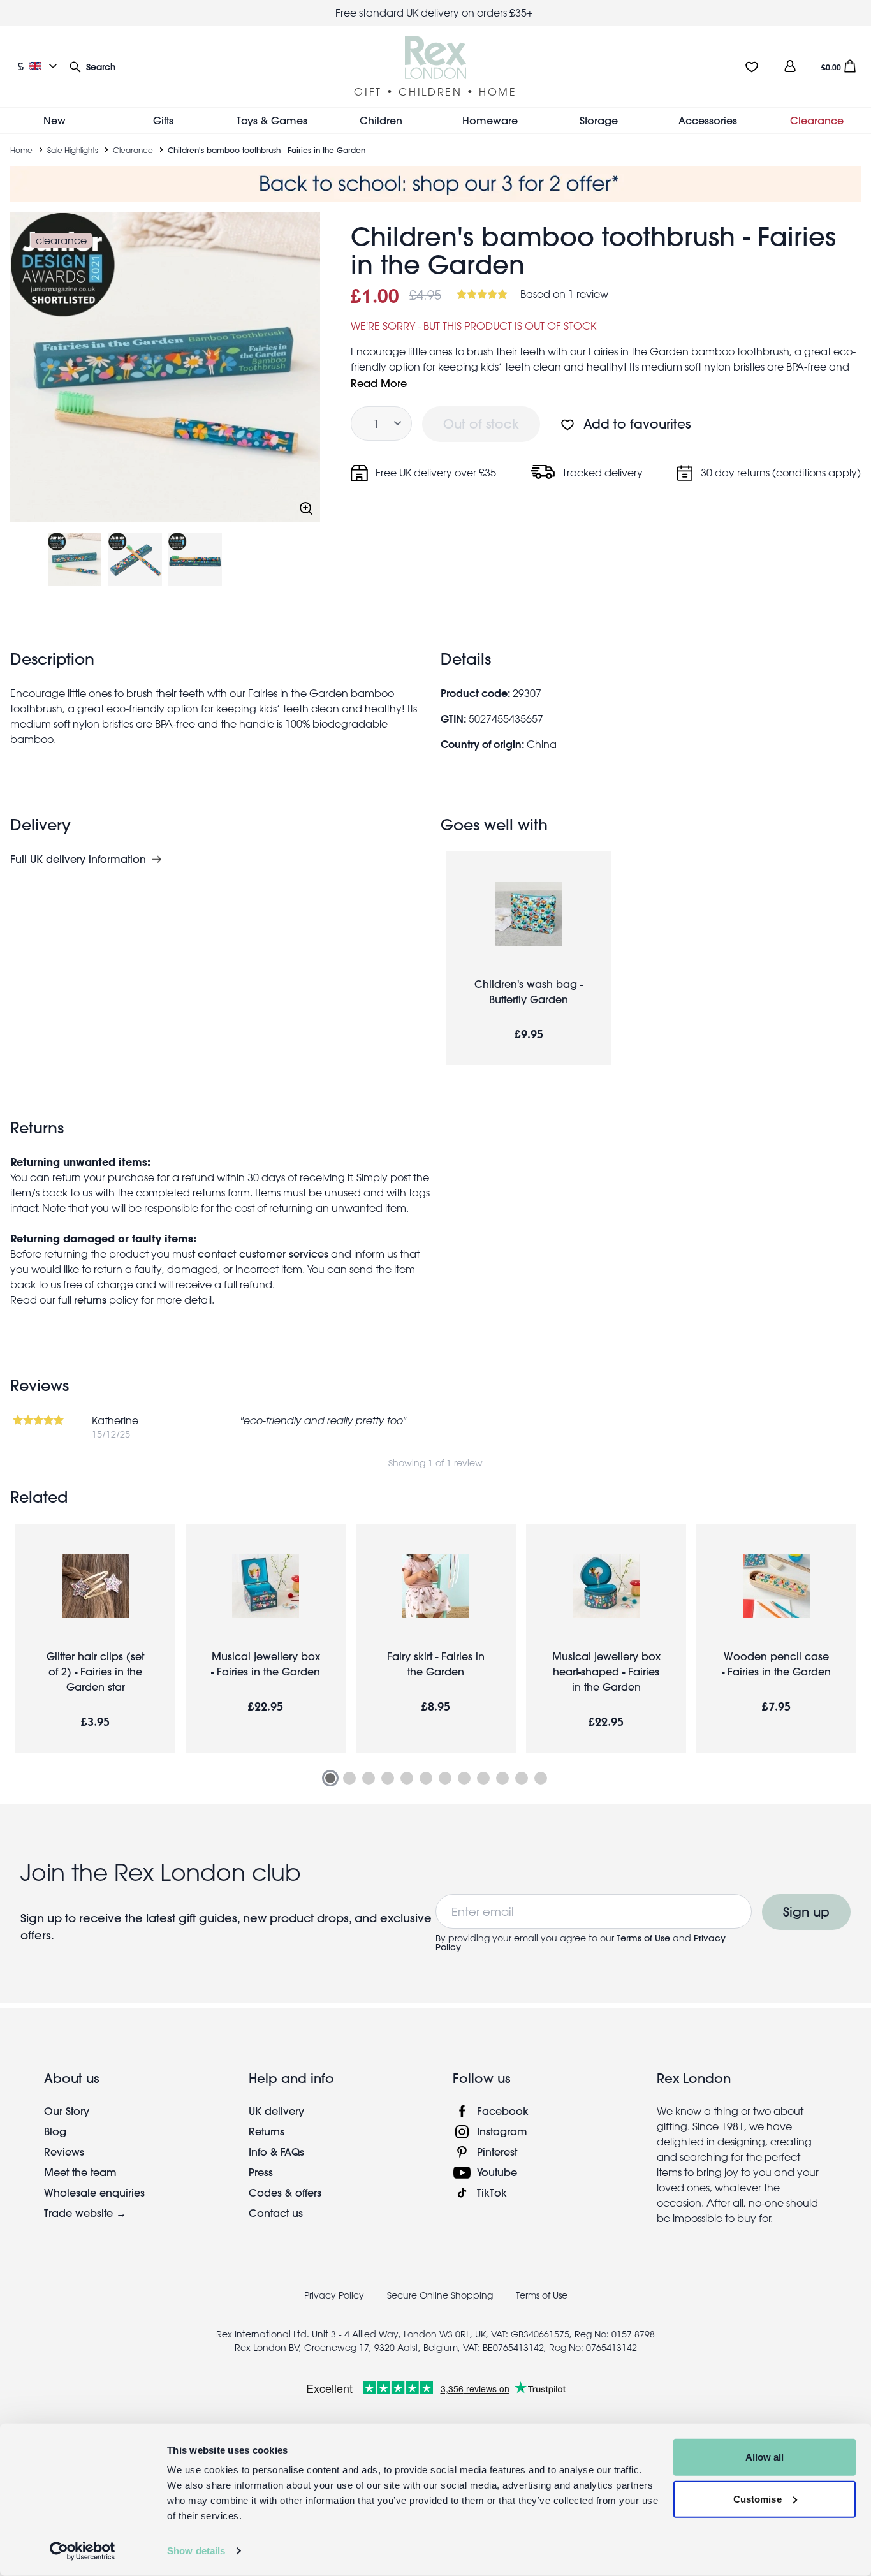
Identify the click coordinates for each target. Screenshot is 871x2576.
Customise (758, 2499)
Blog (55, 2131)
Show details (196, 2551)
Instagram (502, 2131)
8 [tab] (464, 1778)
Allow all (765, 2457)
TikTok (492, 2192)
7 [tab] (445, 1778)
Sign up (806, 1912)
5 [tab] (407, 1778)
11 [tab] (522, 1778)
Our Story (67, 2111)
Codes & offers (285, 2192)
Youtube (497, 2172)
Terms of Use (643, 1938)
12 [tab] (541, 1778)
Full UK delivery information (78, 859)
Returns (267, 2131)
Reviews (64, 2152)
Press (261, 2172)
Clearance (133, 150)
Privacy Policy (334, 2295)
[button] (92, 66)
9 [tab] (483, 1778)
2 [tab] (349, 1778)
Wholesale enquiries (94, 2192)
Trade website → (85, 2213)
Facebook (503, 2111)
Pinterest (497, 2152)
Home (21, 150)
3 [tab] (369, 1778)
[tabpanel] (95, 1638)
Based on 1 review (564, 294)
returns (90, 1299)
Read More (379, 383)
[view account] (790, 66)
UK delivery (276, 2111)
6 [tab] (426, 1778)
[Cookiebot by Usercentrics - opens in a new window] (83, 2551)
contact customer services (263, 1254)
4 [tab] (388, 1778)
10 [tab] (502, 1778)
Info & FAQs (276, 2152)
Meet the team (80, 2172)
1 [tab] (330, 1778)
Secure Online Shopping (441, 2295)
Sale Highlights (73, 150)
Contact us (276, 2213)
